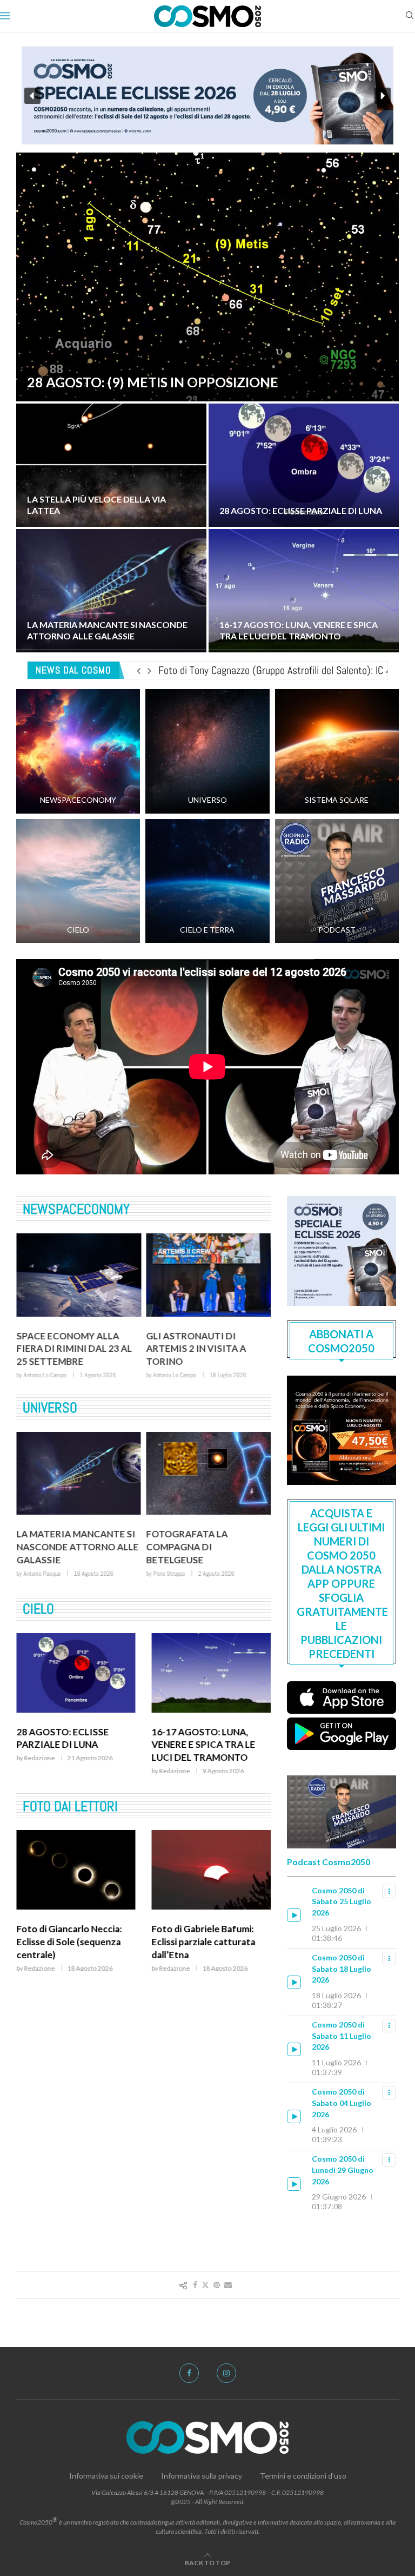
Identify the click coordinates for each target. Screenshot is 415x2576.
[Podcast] (337, 881)
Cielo (38, 1609)
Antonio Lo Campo (45, 1375)
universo (50, 1408)
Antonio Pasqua (172, 1561)
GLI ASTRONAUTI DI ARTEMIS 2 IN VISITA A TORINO (66, 1349)
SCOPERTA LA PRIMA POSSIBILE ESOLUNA (193, 1540)
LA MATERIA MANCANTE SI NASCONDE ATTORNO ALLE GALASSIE (107, 630)
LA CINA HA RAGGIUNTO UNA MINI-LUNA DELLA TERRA (200, 1349)
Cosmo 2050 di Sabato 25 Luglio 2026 (342, 1901)
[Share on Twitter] (205, 2285)
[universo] (207, 751)
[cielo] (78, 881)
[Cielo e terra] (207, 881)
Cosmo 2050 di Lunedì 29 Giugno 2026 (343, 2170)
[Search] (410, 16)
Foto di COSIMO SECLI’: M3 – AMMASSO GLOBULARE (210, 1935)
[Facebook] (189, 2373)
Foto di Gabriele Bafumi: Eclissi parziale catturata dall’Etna (68, 1942)
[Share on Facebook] (195, 2285)
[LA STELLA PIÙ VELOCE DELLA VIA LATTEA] (111, 465)
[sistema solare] (337, 751)
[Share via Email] (228, 2285)
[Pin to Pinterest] (217, 2285)
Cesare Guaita (170, 1375)
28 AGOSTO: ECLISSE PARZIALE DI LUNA (301, 510)
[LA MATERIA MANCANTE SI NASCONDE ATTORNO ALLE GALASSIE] (111, 591)
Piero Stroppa (39, 1574)
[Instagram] (226, 2373)
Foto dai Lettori (70, 1806)
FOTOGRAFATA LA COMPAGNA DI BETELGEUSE (57, 1547)
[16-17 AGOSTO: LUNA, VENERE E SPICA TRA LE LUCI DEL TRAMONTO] (304, 591)
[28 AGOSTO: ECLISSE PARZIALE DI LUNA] (304, 465)
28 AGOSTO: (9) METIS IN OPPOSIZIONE (153, 382)
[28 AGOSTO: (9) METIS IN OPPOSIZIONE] (207, 277)
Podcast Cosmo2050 (329, 1862)
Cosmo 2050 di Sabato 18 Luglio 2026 (342, 1969)
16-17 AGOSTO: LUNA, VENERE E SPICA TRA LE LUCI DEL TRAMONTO (299, 630)
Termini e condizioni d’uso (303, 2476)
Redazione (39, 1771)
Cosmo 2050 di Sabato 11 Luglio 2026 (342, 2036)
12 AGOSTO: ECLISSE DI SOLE (204, 1738)
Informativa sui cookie (106, 2476)
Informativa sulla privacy (202, 2476)
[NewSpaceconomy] (78, 751)
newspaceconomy (76, 1209)
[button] (207, 95)
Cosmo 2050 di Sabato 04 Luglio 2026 (342, 2103)
